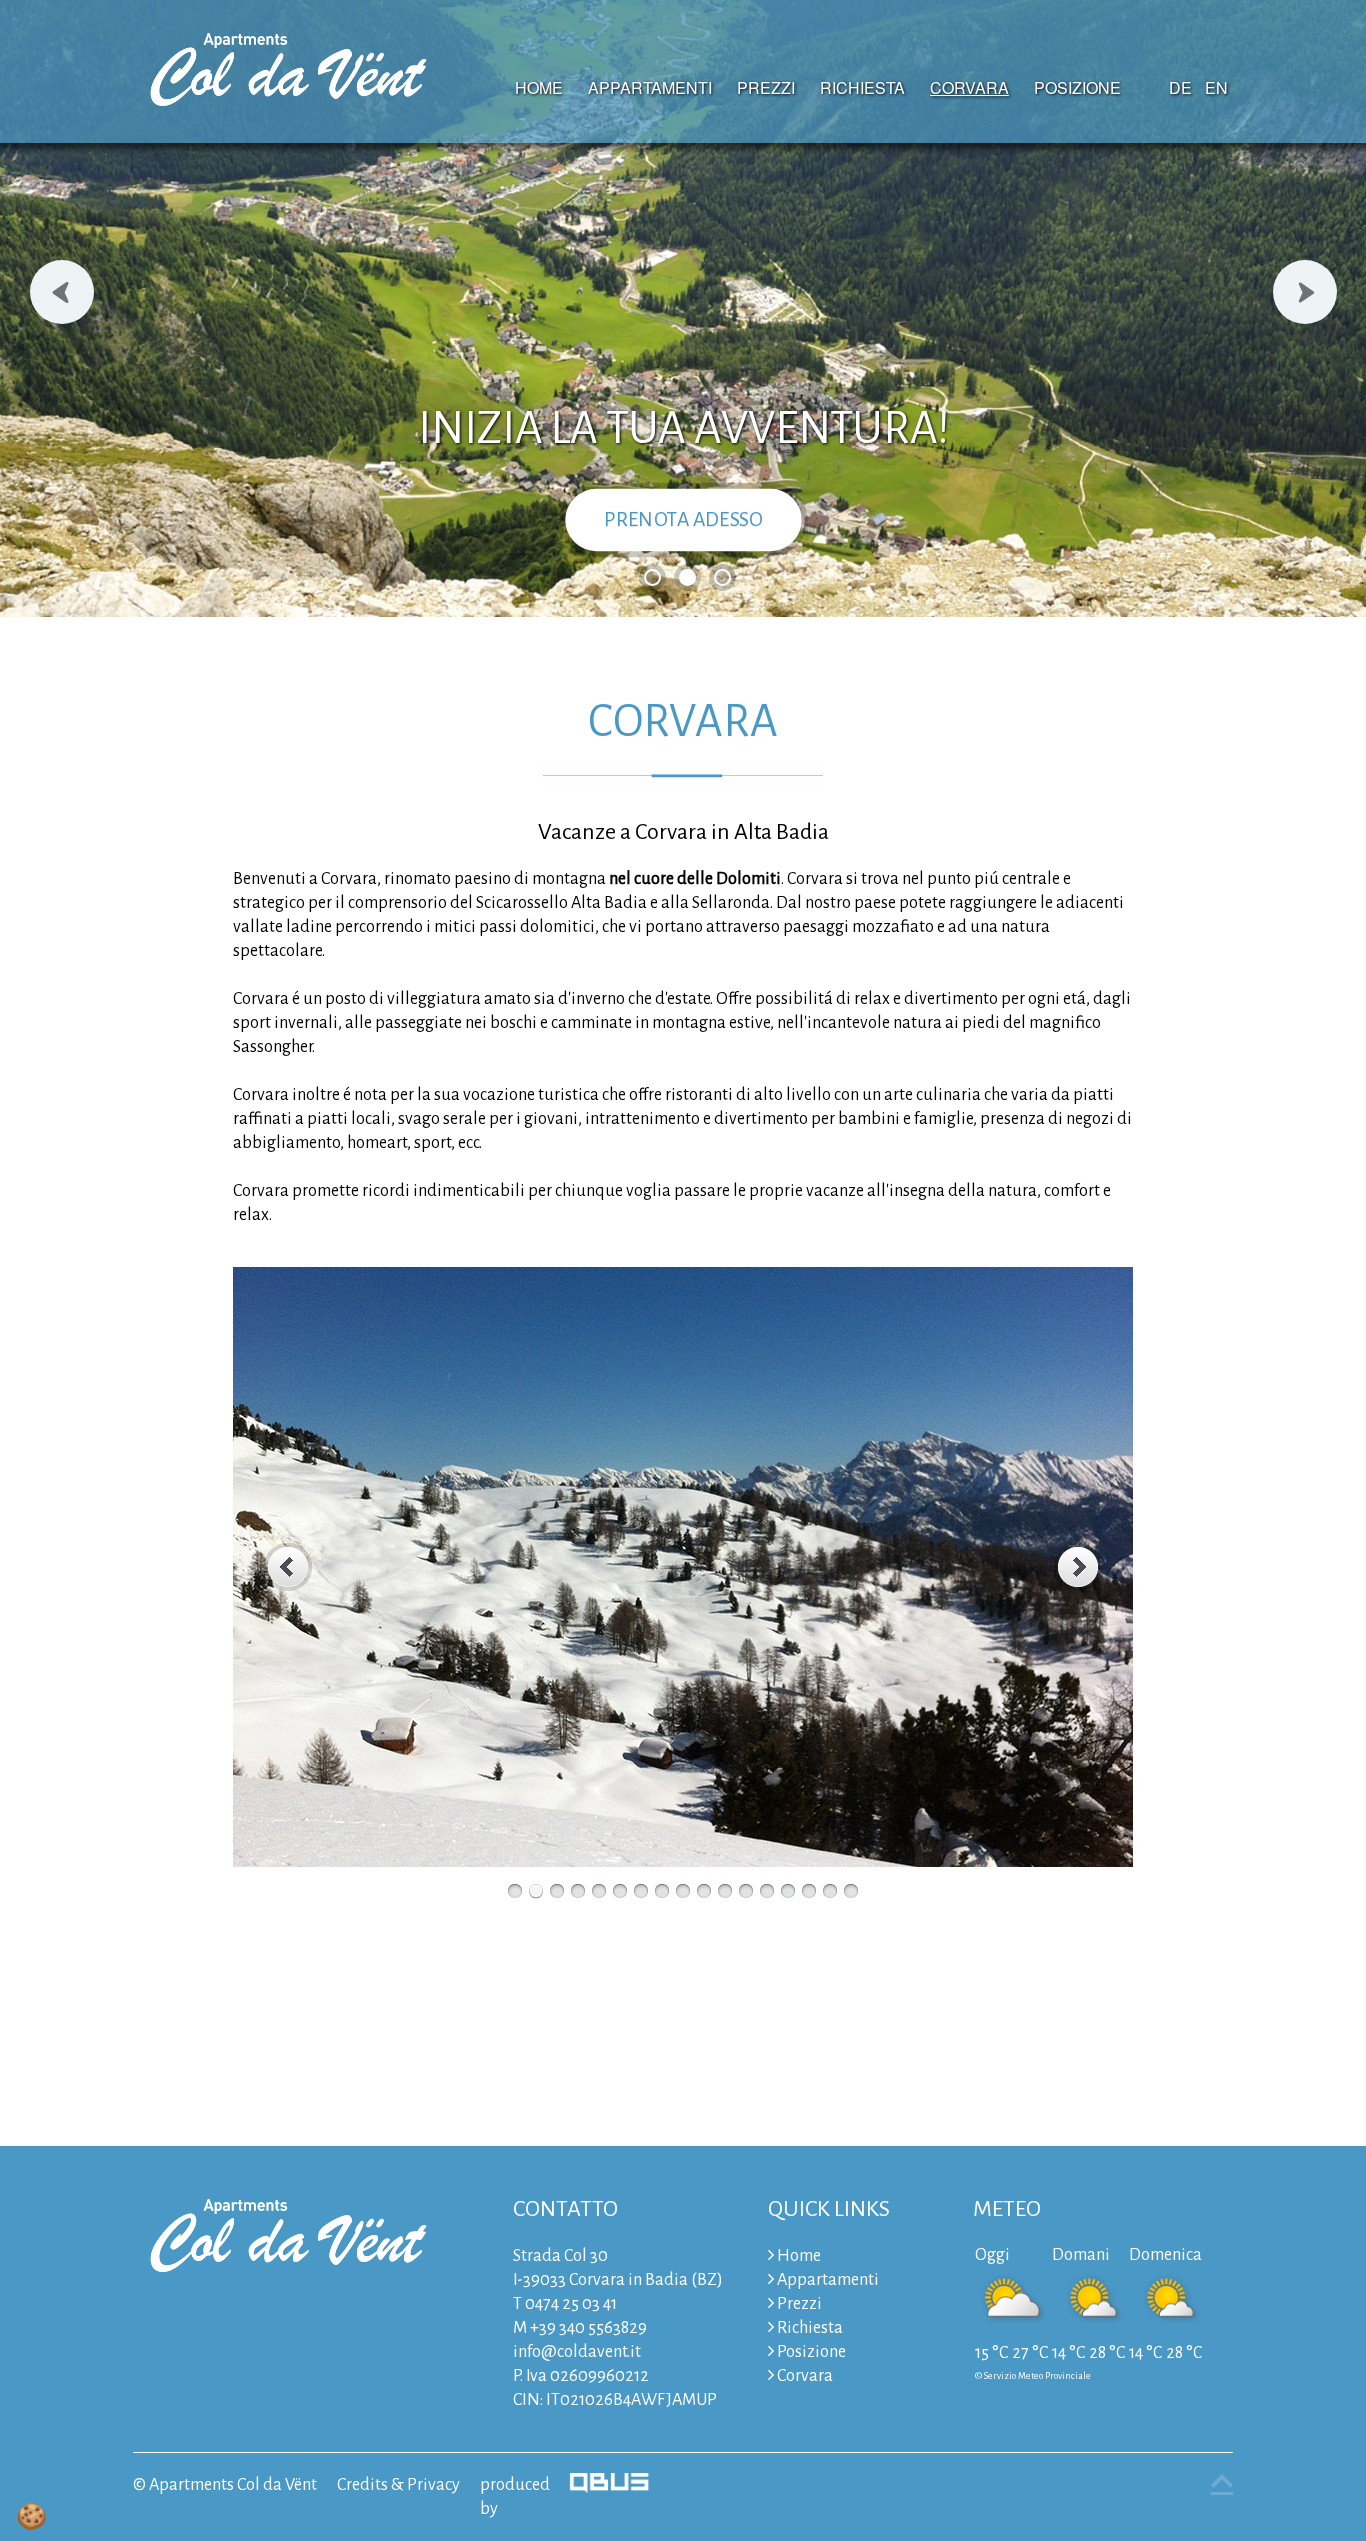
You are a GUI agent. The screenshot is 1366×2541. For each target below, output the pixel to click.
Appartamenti (650, 87)
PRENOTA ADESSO (684, 520)
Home (539, 87)
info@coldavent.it (577, 2352)
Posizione (1077, 87)
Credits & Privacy (398, 2485)
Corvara (969, 87)
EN (1216, 87)
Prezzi (766, 87)
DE (1180, 87)
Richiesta (862, 87)
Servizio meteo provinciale (1037, 2376)
